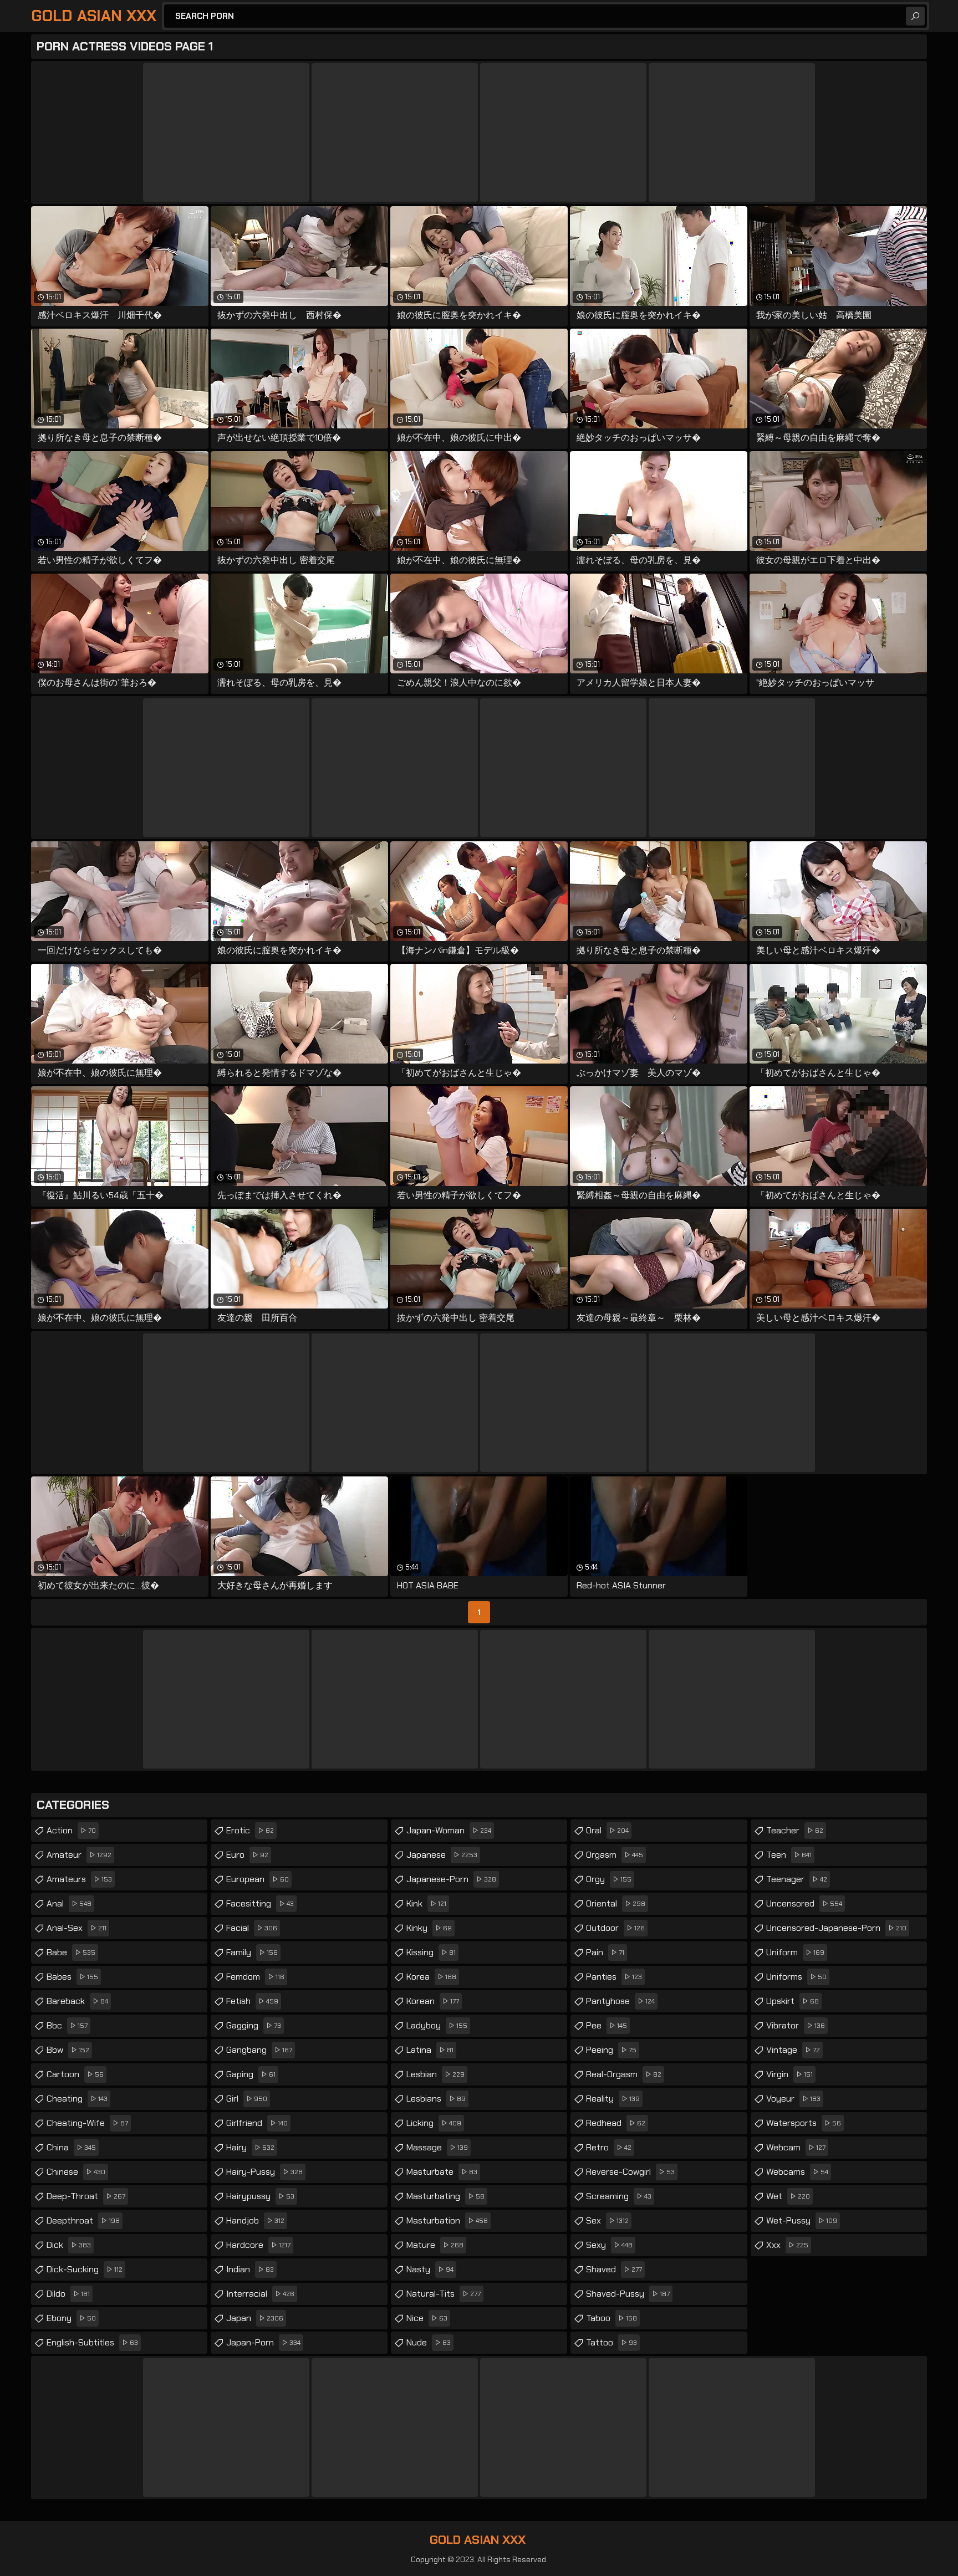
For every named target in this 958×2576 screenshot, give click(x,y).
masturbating (445, 2196)
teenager (797, 1879)
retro (609, 2147)
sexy (609, 2245)
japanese (442, 1855)
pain (605, 1952)
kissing (431, 1952)
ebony (71, 2318)
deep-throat (86, 2196)
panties (614, 1977)
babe (71, 1952)
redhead (616, 2123)
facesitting (260, 1903)
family (252, 1952)
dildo (68, 2294)
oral (607, 1830)
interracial (260, 2294)
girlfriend (257, 2123)
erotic (250, 1830)
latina (430, 2050)
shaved (614, 2269)
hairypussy (260, 2196)
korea (431, 1977)
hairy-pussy (264, 2172)
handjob (255, 2220)
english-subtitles (92, 2342)
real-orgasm (624, 2074)
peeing (611, 2050)
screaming (619, 2196)
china (71, 2147)
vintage (793, 2050)
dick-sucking (85, 2269)
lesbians (436, 2099)
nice (427, 2318)
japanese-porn (451, 1879)
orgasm (615, 1855)
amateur (79, 1855)
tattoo (612, 2342)
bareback (77, 2001)
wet (788, 2196)
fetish (252, 2001)
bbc (67, 2025)
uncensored (804, 1903)
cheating (77, 2099)
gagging (254, 2025)
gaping (251, 2074)
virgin (789, 2074)
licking (434, 2123)
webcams (797, 2172)
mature (435, 2245)
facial (252, 1928)
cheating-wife (87, 2123)
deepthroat (83, 2220)
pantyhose (620, 2001)
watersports (804, 2123)
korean (433, 2001)
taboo (612, 2318)
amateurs (79, 1879)
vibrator (796, 2025)
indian (250, 2269)
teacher (795, 1830)
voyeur (793, 2099)
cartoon (75, 2074)
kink (426, 1903)
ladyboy (437, 2025)
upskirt (793, 2001)
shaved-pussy (628, 2294)
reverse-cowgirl (630, 2172)
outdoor (615, 1928)
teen (789, 1855)
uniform (795, 1952)
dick (69, 2245)
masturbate (442, 2172)
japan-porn (263, 2342)
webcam (796, 2147)
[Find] (915, 16)
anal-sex (77, 1928)
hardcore (258, 2245)
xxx (787, 2245)
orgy (609, 1879)
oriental (616, 1903)
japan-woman (449, 1830)
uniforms (796, 1977)
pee (607, 2025)
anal (69, 1903)
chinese (76, 2172)
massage (437, 2147)
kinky (429, 1928)
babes (72, 1977)
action (71, 1830)
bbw (68, 2050)
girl (247, 2099)
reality (613, 2099)
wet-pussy (802, 2220)
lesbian (435, 2074)
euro (247, 1855)
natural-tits (444, 2294)
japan (255, 2318)
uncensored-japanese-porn (836, 1928)
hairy (250, 2147)
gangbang (259, 2050)
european (258, 1879)
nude (429, 2342)
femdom (255, 1977)
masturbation (447, 2220)
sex (607, 2220)
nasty (430, 2269)
